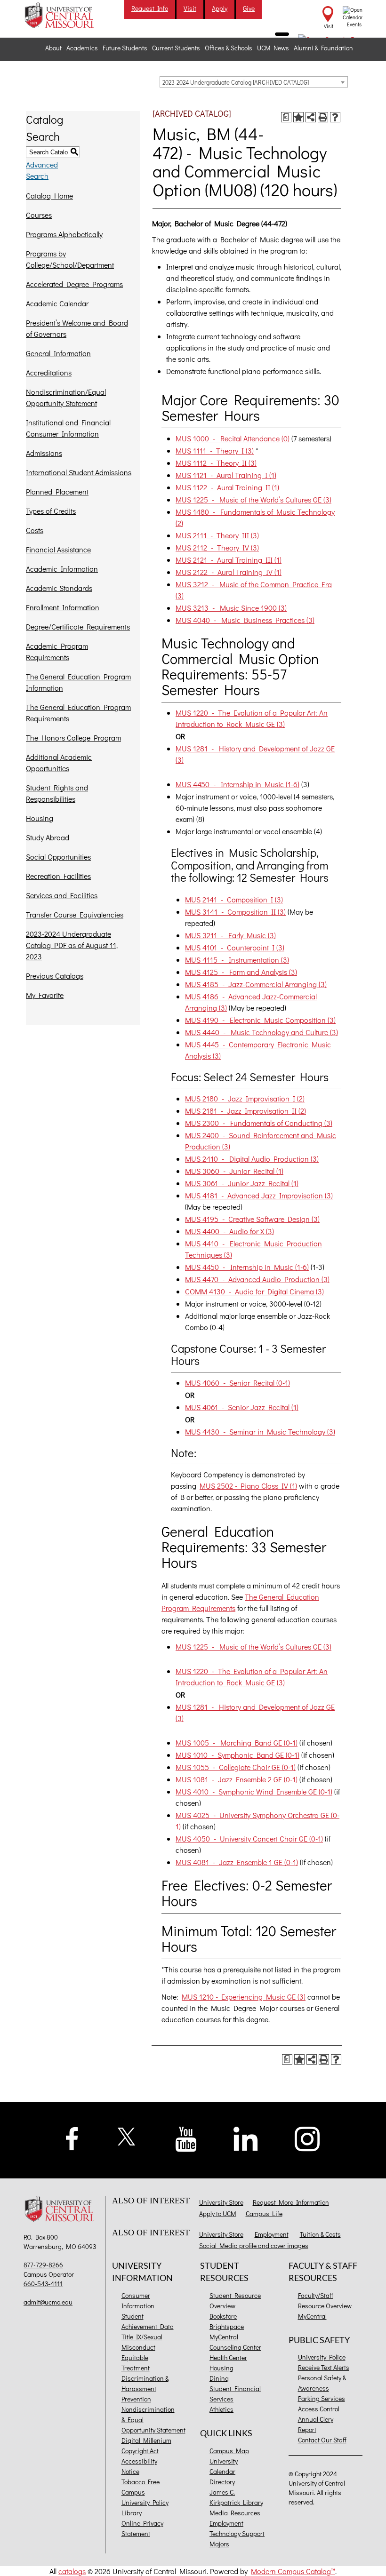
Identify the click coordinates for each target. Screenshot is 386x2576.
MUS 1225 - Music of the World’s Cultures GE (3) (253, 499)
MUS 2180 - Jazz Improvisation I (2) (245, 1098)
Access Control (319, 2409)
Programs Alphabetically (64, 234)
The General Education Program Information (78, 682)
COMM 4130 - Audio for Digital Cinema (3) (254, 1291)
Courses (39, 215)
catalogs (72, 2571)
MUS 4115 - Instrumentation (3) (237, 960)
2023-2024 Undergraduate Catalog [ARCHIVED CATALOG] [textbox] (236, 82)
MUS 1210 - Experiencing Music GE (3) (244, 1997)
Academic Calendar (57, 303)
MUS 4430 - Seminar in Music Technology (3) (260, 1432)
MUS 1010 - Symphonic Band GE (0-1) (237, 1755)
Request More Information (291, 2202)
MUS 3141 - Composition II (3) (235, 912)
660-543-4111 (43, 2284)
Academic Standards (59, 588)
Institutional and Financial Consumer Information (68, 428)
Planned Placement (57, 491)
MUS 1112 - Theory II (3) (216, 463)
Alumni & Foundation (323, 48)
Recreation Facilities (58, 876)
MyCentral (224, 2337)
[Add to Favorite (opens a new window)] (298, 117)
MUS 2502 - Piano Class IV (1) (248, 1486)
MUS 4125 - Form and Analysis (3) (241, 972)
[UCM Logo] (61, 2209)
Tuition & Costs (320, 2234)
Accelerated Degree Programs (74, 284)
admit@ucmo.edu (48, 2302)
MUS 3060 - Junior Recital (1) (234, 1171)
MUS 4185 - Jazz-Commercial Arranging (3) (256, 984)
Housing (40, 818)
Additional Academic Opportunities (59, 762)
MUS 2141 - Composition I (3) (234, 899)
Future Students (125, 48)
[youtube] (186, 2138)
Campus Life (264, 2213)
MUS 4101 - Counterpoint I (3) (235, 947)
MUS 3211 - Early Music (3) (230, 935)
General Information (58, 353)
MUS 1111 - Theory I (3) (215, 451)
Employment (272, 2234)
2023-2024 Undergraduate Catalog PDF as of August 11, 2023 (72, 945)
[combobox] (254, 82)
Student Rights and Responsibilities (57, 793)
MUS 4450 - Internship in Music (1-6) (237, 784)
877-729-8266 (43, 2265)
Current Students (176, 48)
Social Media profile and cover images (254, 2245)
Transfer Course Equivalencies (75, 914)
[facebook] (72, 2137)
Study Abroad (48, 837)
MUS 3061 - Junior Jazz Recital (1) (242, 1183)
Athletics (221, 2409)
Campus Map (229, 2451)
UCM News (273, 48)
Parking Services (322, 2398)
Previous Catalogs (55, 976)
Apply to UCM (218, 2213)
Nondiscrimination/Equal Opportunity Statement (66, 397)
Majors (219, 2544)
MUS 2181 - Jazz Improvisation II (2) (245, 1111)
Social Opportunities (58, 857)
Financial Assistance (58, 549)
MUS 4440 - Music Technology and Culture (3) (261, 1032)
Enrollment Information (63, 607)
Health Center (228, 2357)
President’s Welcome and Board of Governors (77, 328)
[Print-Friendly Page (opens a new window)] (323, 117)
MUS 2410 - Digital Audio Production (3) (252, 1159)
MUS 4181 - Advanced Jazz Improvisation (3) (259, 1195)
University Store (221, 2202)
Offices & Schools (229, 48)
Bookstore (223, 2316)
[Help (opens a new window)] (335, 117)
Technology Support (237, 2533)
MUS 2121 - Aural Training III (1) (229, 560)
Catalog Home (49, 195)
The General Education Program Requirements (78, 713)
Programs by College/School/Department (70, 259)
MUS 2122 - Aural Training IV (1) (229, 572)
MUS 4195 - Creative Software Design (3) (252, 1219)
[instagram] (307, 2138)
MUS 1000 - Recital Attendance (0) (233, 438)
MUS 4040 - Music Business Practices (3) (245, 620)
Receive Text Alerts (324, 2367)
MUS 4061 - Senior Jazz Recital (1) (242, 1407)
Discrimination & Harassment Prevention (145, 2389)
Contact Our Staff (322, 2440)
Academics (82, 48)
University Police (322, 2357)
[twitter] (127, 2135)
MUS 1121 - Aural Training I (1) (226, 475)
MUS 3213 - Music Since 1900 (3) (231, 608)
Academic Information (62, 569)
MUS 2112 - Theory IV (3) (217, 547)
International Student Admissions (79, 472)
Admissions (44, 453)
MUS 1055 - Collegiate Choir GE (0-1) (236, 1767)
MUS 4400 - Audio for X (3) (229, 1231)
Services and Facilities (62, 895)
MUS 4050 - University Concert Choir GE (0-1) (249, 1838)
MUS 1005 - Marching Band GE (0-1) (237, 1743)
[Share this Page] (311, 117)
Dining (219, 2378)
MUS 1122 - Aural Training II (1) (227, 487)
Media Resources (235, 2513)
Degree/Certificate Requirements (78, 626)
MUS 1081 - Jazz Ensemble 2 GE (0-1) (237, 1779)
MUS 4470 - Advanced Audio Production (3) (257, 1279)
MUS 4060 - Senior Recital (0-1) (237, 1383)
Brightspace (227, 2326)
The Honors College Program (73, 738)
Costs (35, 530)
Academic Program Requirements (57, 651)
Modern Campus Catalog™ (293, 2571)
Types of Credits (51, 511)
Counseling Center (235, 2347)
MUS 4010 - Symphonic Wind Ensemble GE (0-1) (254, 1791)
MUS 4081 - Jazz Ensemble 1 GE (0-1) (237, 1862)
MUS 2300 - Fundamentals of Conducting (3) (259, 1123)
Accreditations (49, 372)
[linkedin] (246, 2138)
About (53, 48)
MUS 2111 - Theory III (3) (217, 535)
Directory (222, 2482)
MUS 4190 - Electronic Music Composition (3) (260, 1020)
